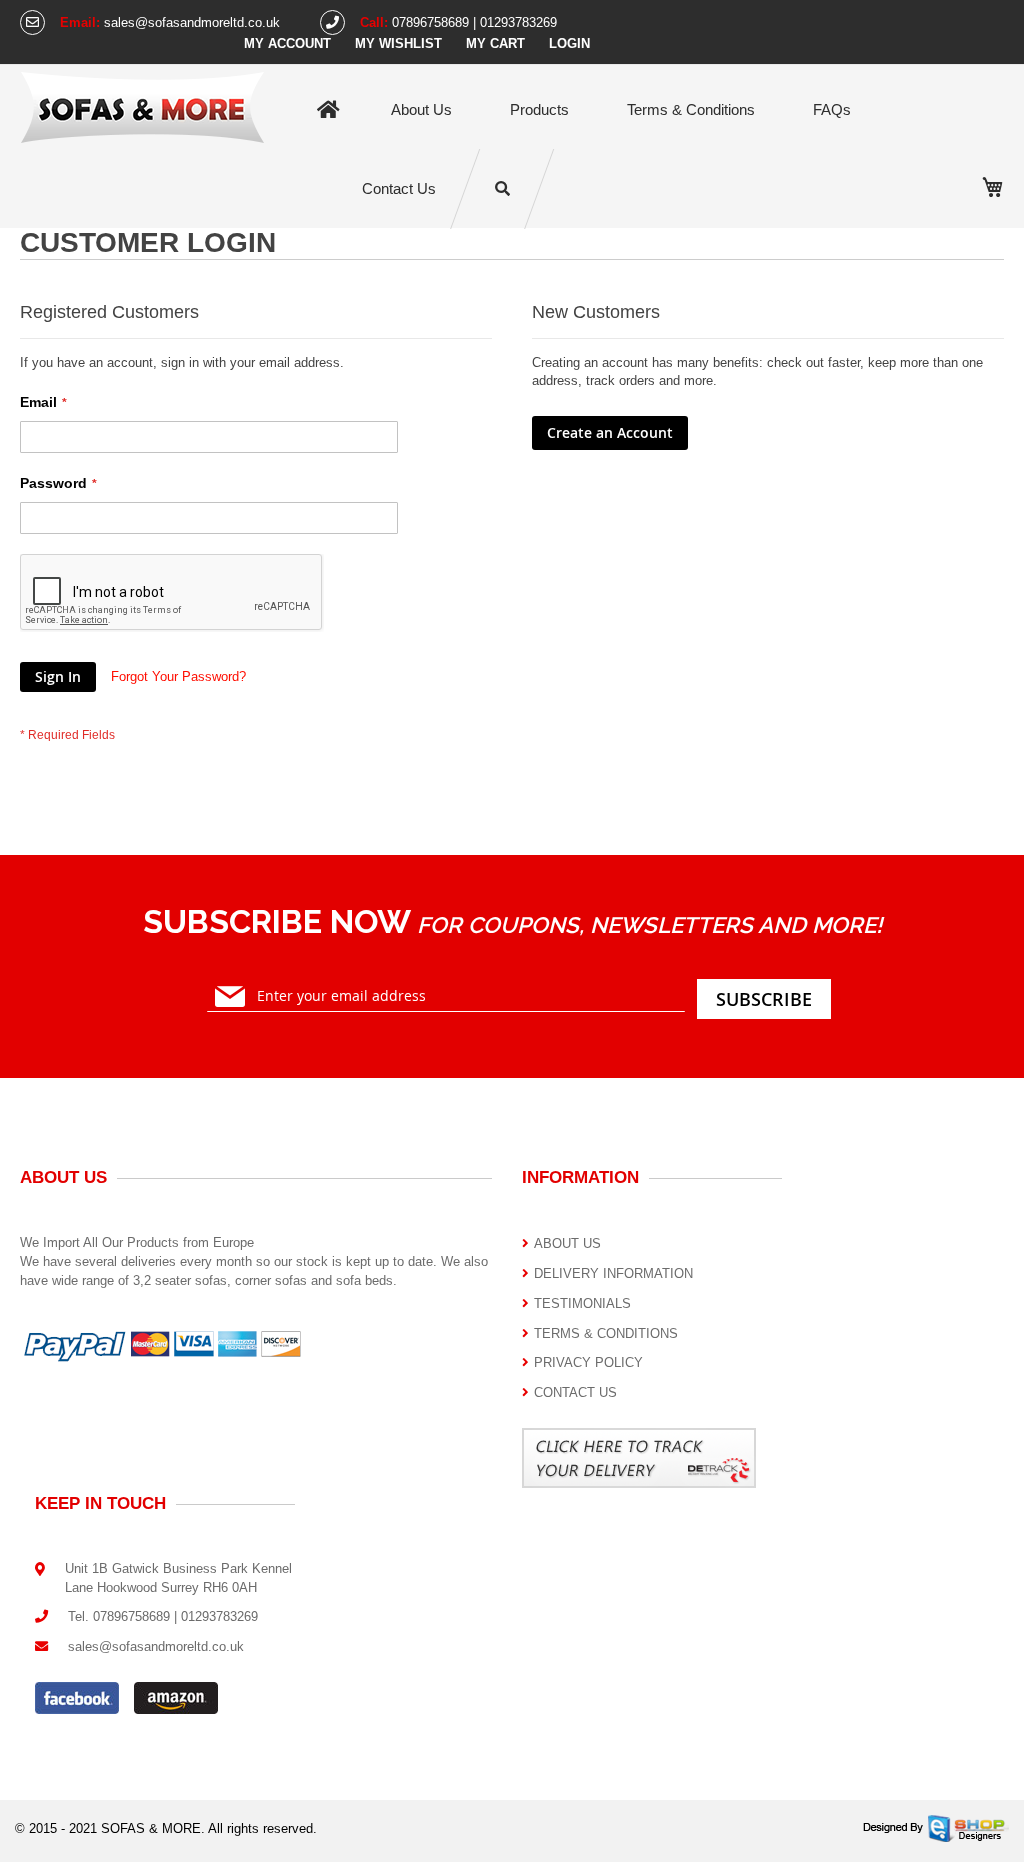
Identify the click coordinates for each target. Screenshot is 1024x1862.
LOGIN (569, 43)
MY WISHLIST (398, 43)
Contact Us (399, 188)
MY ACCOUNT (287, 43)
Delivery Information (613, 1273)
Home (328, 110)
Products (539, 109)
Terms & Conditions (691, 109)
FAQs (832, 109)
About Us (421, 109)
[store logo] (143, 106)
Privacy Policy (588, 1362)
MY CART (495, 43)
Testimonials (582, 1303)
